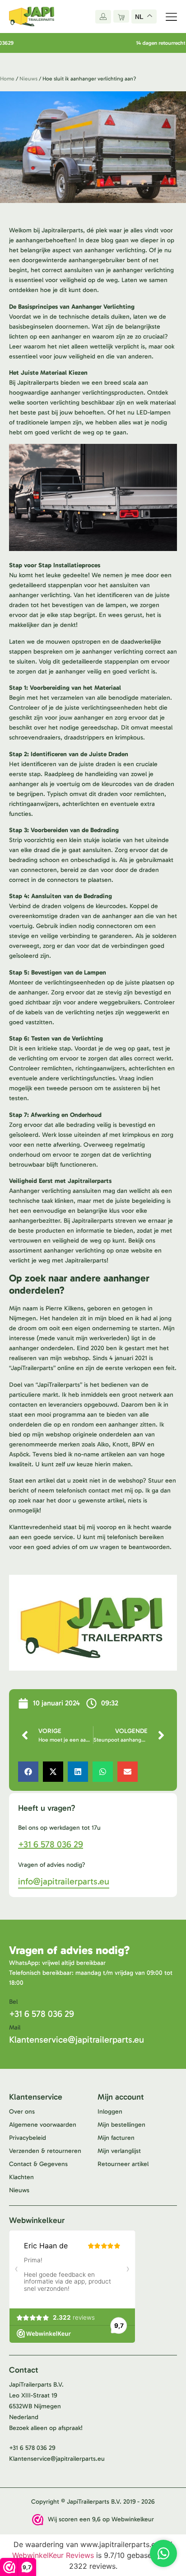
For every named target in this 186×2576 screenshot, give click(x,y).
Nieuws (28, 79)
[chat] (163, 2553)
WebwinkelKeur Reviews (53, 2555)
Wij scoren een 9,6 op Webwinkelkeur (101, 2519)
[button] (28, 1772)
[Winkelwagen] (121, 16)
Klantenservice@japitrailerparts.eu (77, 2039)
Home (7, 79)
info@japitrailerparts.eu (64, 1881)
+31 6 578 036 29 (51, 1844)
